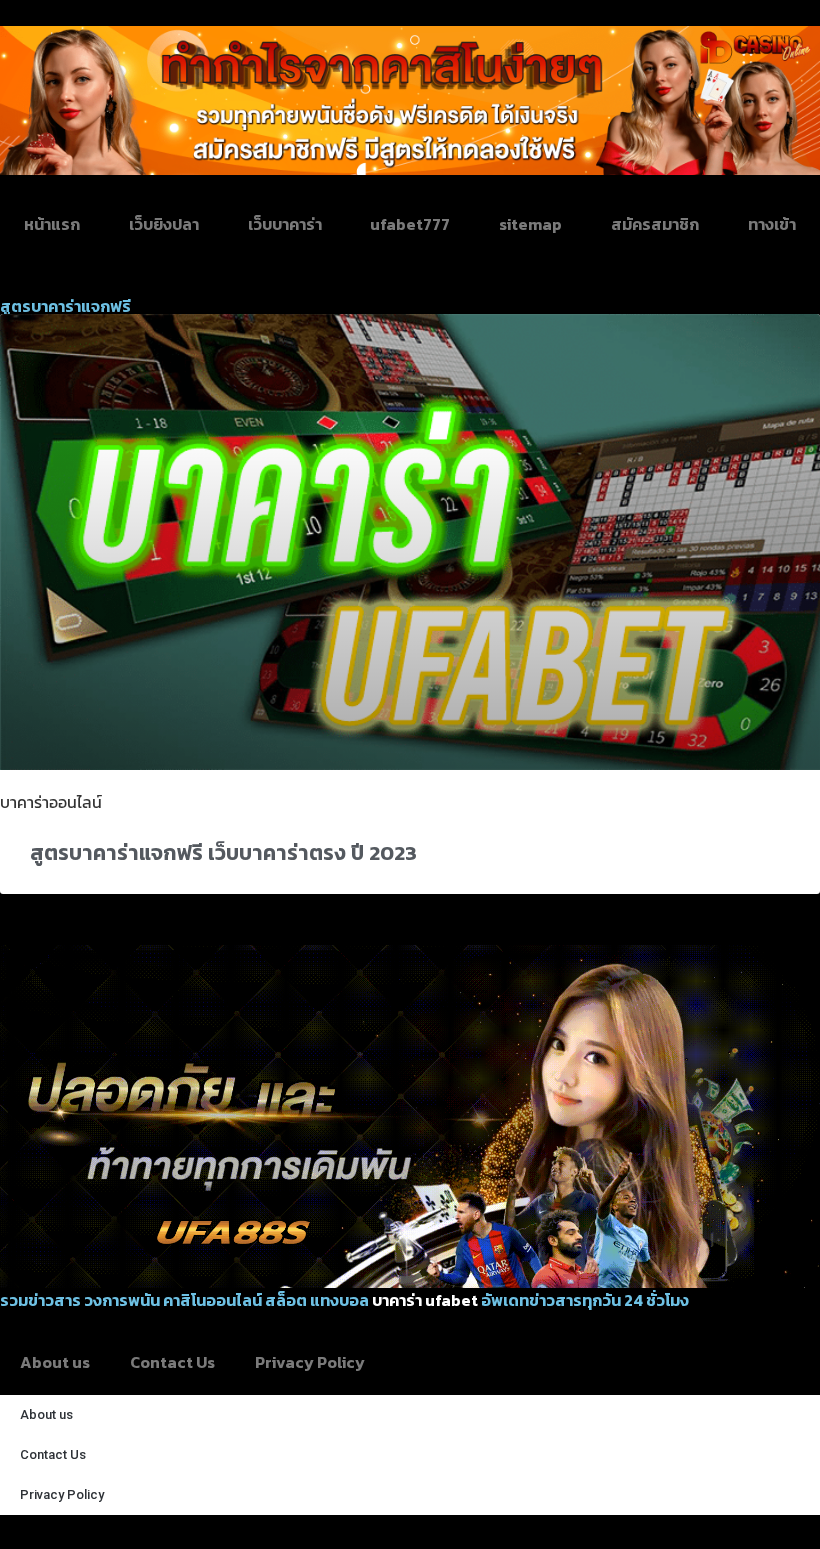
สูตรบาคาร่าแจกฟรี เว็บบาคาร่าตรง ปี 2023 (223, 852)
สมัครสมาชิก (655, 224)
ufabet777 (410, 224)
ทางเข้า (772, 224)
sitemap (530, 224)
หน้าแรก (52, 224)
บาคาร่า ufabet (425, 1300)
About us (55, 1362)
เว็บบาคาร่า (285, 224)
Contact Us (172, 1362)
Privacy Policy (310, 1362)
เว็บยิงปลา (164, 224)
